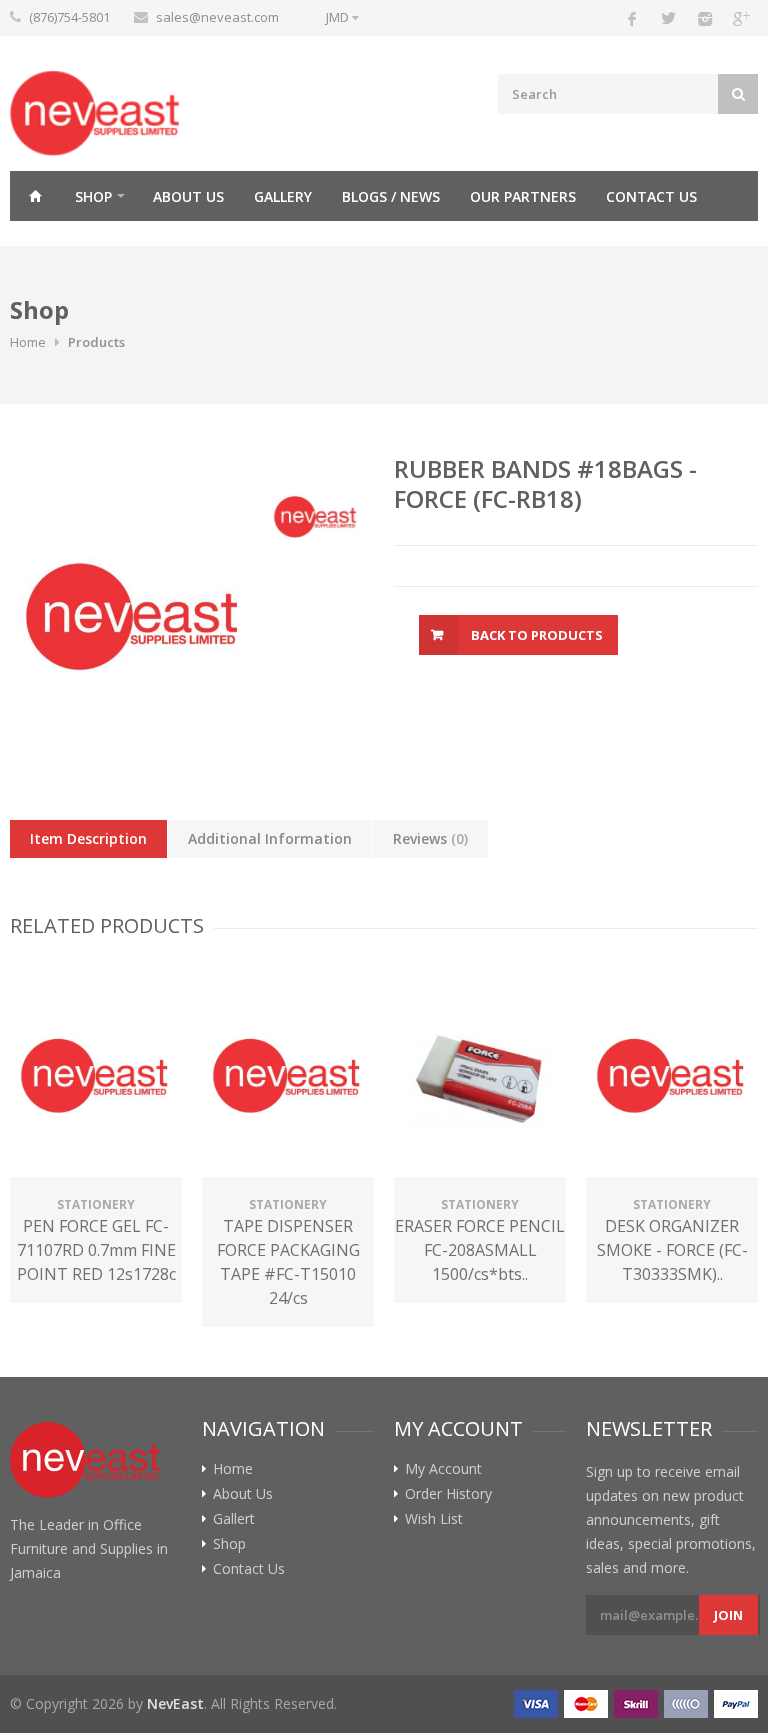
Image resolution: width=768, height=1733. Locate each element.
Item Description (88, 838)
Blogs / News (391, 196)
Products (96, 342)
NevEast (175, 1703)
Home (35, 196)
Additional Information (270, 838)
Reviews (430, 838)
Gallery (283, 196)
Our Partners (523, 196)
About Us (188, 196)
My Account (443, 1469)
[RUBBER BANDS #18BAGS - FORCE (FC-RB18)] (134, 612)
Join (728, 1615)
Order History (448, 1494)
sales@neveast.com (217, 17)
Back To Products (537, 635)
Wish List (434, 1519)
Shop (93, 196)
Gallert (234, 1519)
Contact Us (651, 196)
